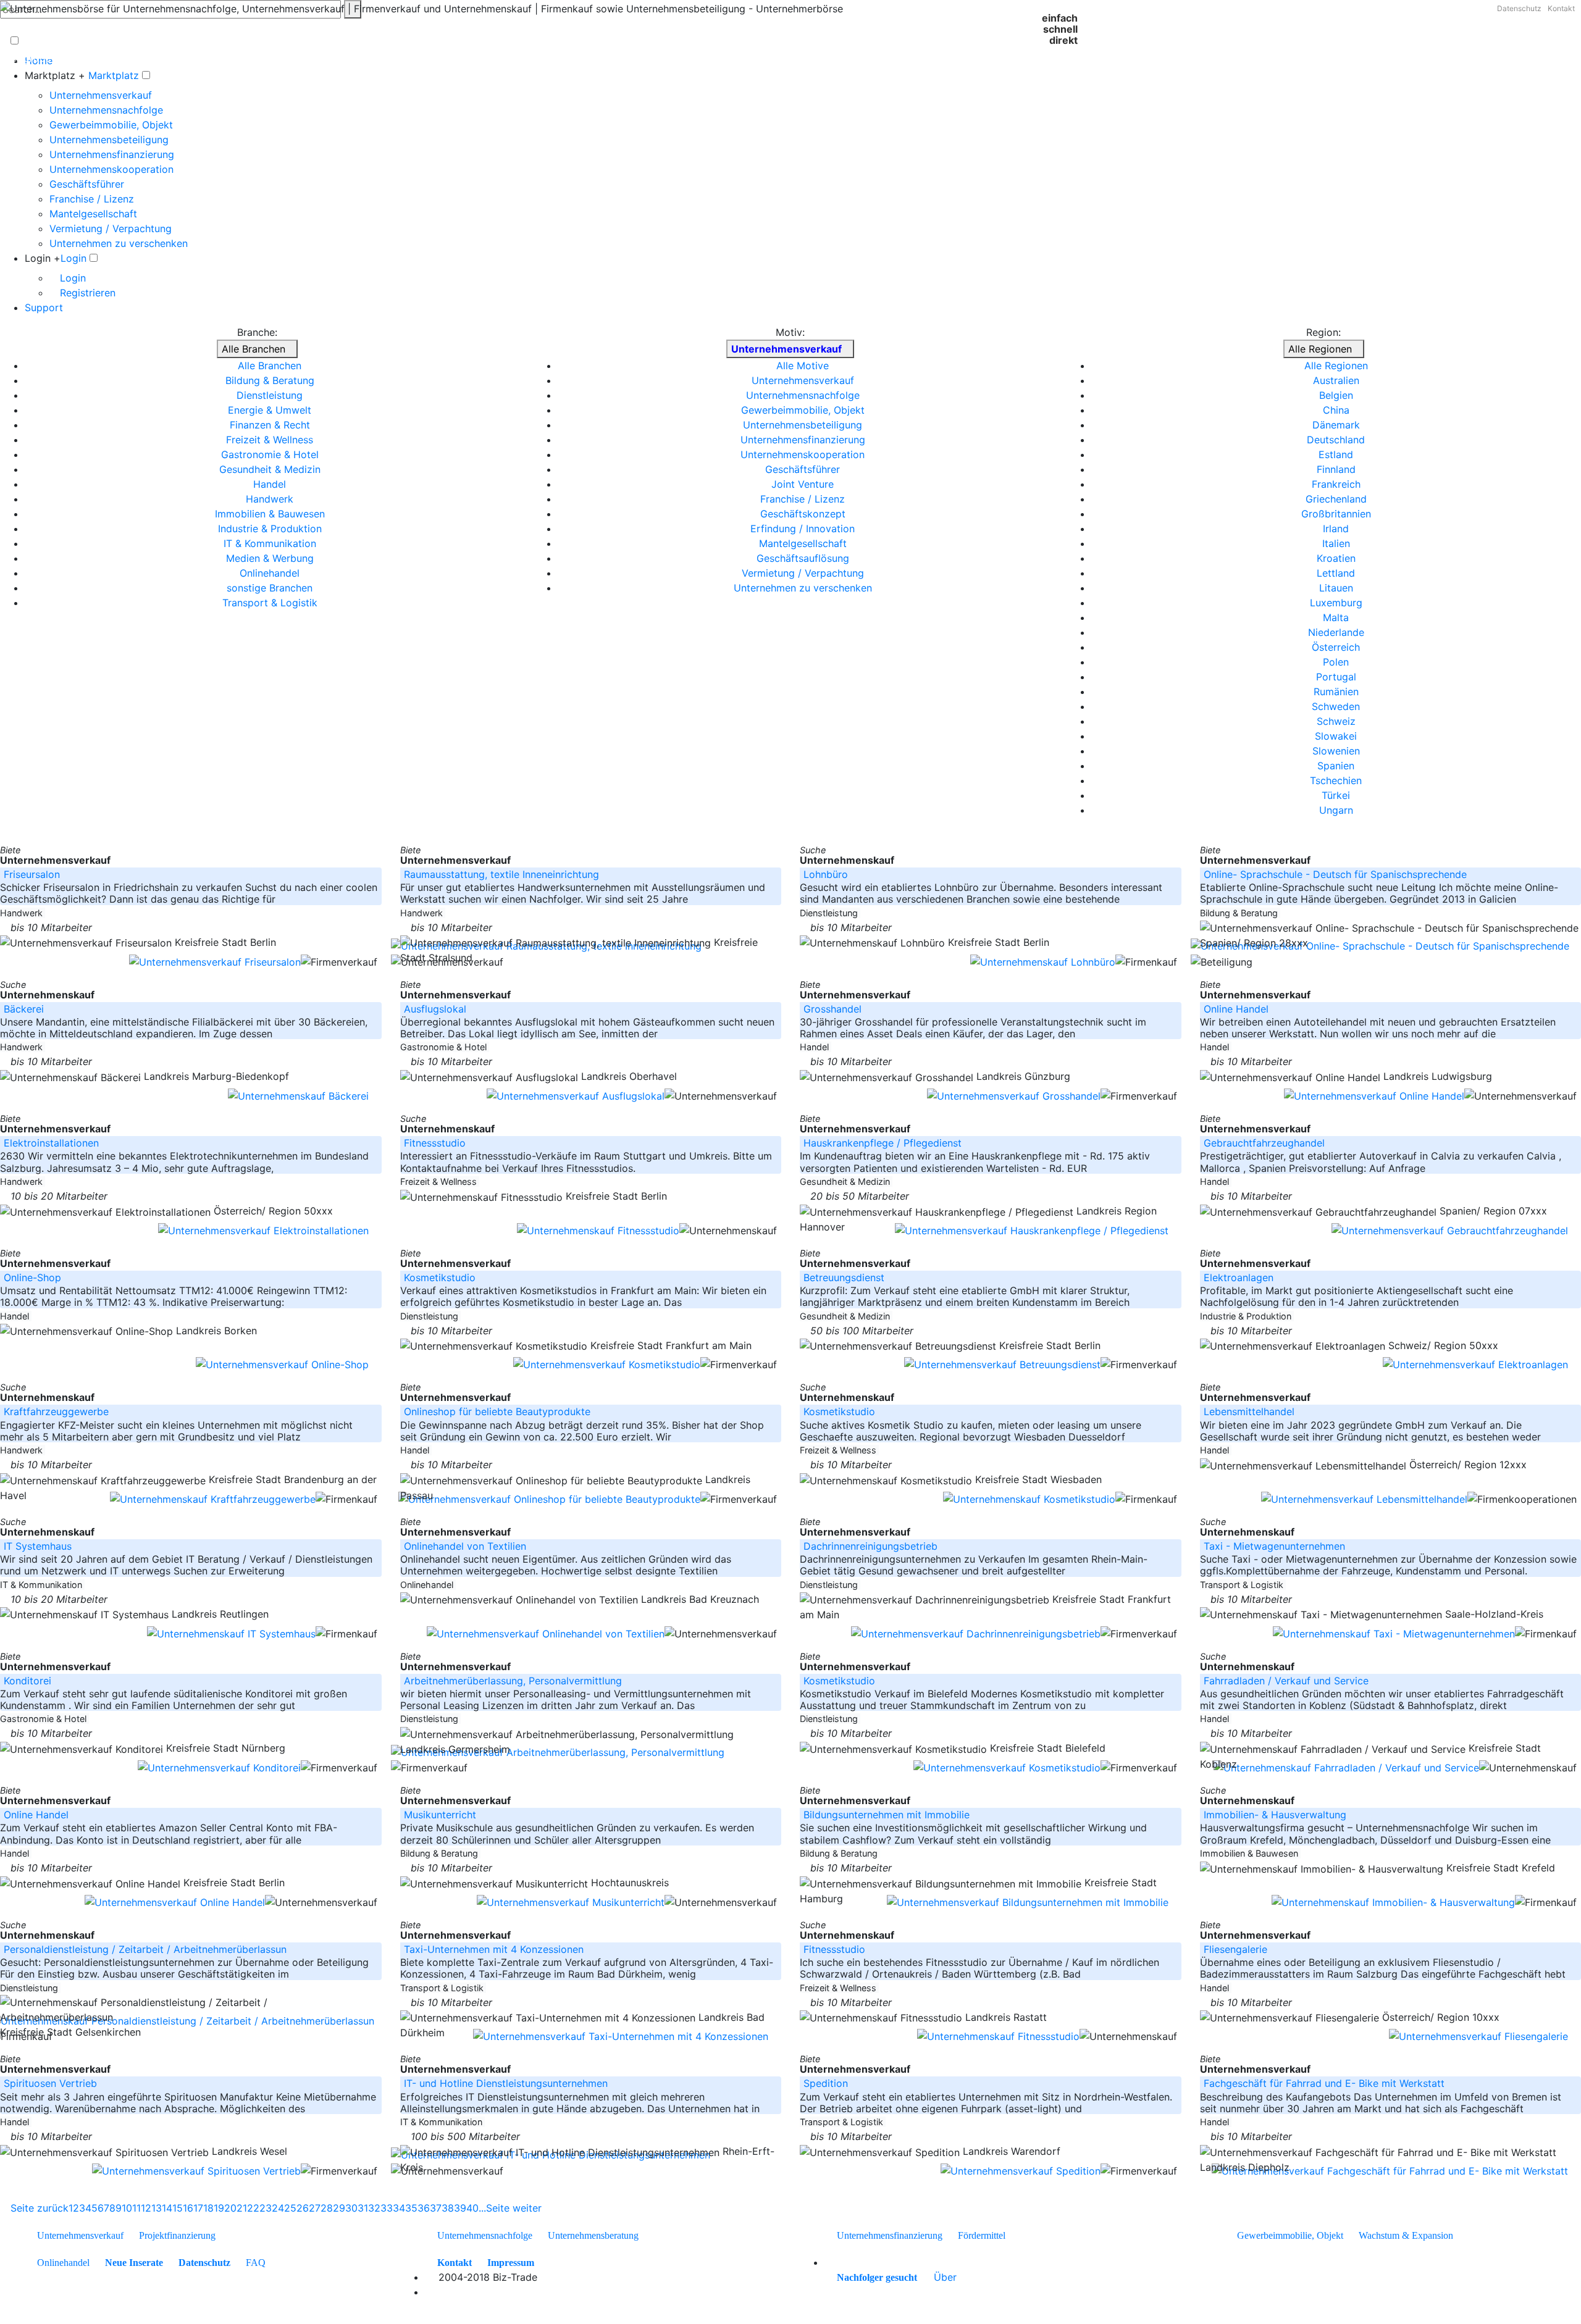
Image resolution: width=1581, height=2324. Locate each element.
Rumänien (1336, 692)
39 (460, 2208)
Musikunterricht (440, 1815)
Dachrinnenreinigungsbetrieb (870, 1546)
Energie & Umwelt (270, 410)
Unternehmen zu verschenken (119, 243)
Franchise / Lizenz (92, 199)
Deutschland (1336, 440)
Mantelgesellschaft (93, 214)
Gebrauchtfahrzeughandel (1264, 1143)
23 (266, 2208)
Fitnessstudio (435, 1143)
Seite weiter (515, 2208)
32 (374, 2208)
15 (178, 2208)
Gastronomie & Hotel (270, 454)
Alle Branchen (254, 349)
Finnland (1336, 469)
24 (278, 2208)
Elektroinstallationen (51, 1143)
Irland (1336, 529)
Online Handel (1236, 1009)
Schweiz (1336, 721)
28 (327, 2208)
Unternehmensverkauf (101, 95)
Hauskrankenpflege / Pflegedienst (883, 1143)
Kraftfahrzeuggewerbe (56, 1411)
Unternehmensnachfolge (106, 110)
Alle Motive (803, 366)
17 (198, 2208)
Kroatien (1336, 558)
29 (339, 2208)
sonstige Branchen (270, 588)
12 (146, 2208)
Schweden (1336, 706)
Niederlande (1336, 632)
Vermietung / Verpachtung (111, 228)
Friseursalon (32, 874)
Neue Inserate (134, 2263)
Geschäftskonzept (803, 514)
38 (448, 2208)
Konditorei (27, 1681)
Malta (1336, 617)
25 (290, 2208)
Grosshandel (832, 1009)
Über (945, 2277)
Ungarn (1336, 810)
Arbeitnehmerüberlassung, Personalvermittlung (513, 1681)
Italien (1336, 543)
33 (387, 2208)
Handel (270, 484)
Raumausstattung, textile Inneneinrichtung (501, 874)
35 (411, 2208)
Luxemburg (1336, 603)
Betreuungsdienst (844, 1277)
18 (208, 2208)
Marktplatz (114, 75)
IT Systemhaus (38, 1546)
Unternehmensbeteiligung (109, 140)
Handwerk (270, 499)
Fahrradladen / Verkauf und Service (1286, 1681)
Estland (1336, 454)
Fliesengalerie (1235, 1949)
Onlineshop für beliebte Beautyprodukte (497, 1411)
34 (399, 2208)
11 (136, 2208)
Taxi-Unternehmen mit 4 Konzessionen (494, 1949)
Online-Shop (32, 1277)
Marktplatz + (55, 75)
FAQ (256, 2263)
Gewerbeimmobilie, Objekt (111, 125)
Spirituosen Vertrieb (50, 2083)
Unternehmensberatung (593, 2235)
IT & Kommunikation (270, 543)
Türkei (1336, 795)
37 (436, 2208)
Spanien (1336, 766)
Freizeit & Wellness (270, 440)
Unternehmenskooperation (111, 169)
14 (167, 2208)
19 (219, 2208)
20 (230, 2208)
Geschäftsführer (87, 184)
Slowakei (1336, 736)
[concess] (924, 2277)
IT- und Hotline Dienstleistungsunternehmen (506, 2083)
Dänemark (1336, 425)
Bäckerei (24, 1009)
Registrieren (86, 293)
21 (242, 2208)
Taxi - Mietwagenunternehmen (1274, 1546)
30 (351, 2208)
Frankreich (1336, 484)
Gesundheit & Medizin (270, 469)
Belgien (1336, 395)
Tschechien (1336, 780)
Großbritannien (1336, 514)
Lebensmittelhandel (1249, 1411)
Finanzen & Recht (270, 425)
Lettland (1336, 573)
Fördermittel (982, 2235)
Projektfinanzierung (177, 2235)
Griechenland (1336, 499)
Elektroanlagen (1239, 1277)
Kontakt (1561, 8)
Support (44, 307)
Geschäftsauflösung (803, 558)
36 (424, 2208)
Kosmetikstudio (440, 1277)
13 (157, 2208)
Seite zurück (38, 2208)
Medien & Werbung (270, 558)
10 (127, 2208)
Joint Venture (803, 484)
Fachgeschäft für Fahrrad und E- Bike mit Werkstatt (1324, 2083)
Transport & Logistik (270, 603)
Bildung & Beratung (270, 380)
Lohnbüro (826, 874)
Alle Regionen (1320, 349)
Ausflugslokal (435, 1009)
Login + (43, 258)
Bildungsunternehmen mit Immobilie (887, 1815)
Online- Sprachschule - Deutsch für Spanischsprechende (1335, 874)
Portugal (1336, 677)
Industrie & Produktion (270, 529)
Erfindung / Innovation (803, 529)
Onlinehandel (270, 573)
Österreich (1336, 647)
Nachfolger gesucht (877, 2277)
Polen (1336, 662)
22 (253, 2208)
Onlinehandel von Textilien (465, 1546)
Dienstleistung (270, 395)
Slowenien (1336, 751)
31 (363, 2208)
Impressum (511, 2263)
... (482, 2208)
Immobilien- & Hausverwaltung (1275, 1815)
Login (73, 258)
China (1336, 410)
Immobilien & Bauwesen (270, 514)
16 (188, 2208)
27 (315, 2208)
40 (472, 2208)
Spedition (826, 2083)
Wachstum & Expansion (1406, 2235)
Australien (1336, 380)
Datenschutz (1519, 8)
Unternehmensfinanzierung (112, 154)
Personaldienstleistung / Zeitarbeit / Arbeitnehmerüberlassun (145, 1949)
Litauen (1336, 588)
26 (303, 2208)
